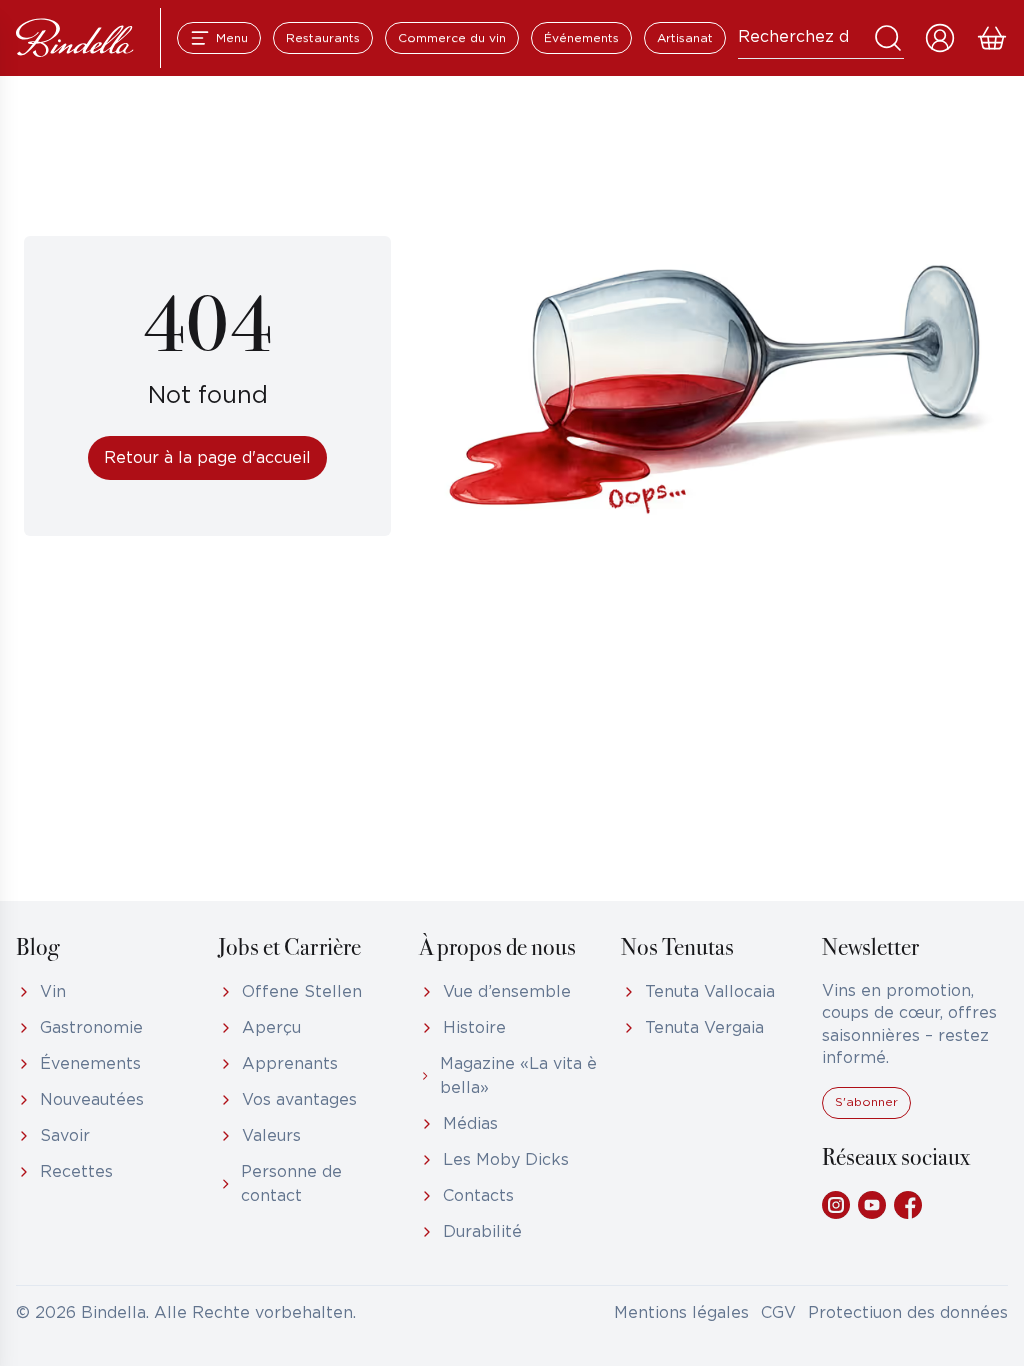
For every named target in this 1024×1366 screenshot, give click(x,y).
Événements (581, 38)
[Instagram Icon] (836, 1205)
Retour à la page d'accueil (207, 458)
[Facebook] (908, 1205)
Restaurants (323, 38)
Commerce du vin (452, 38)
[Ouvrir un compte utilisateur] (940, 38)
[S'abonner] (866, 1114)
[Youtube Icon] (872, 1205)
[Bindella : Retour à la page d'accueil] (75, 38)
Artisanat (685, 38)
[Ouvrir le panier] (992, 38)
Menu (232, 38)
